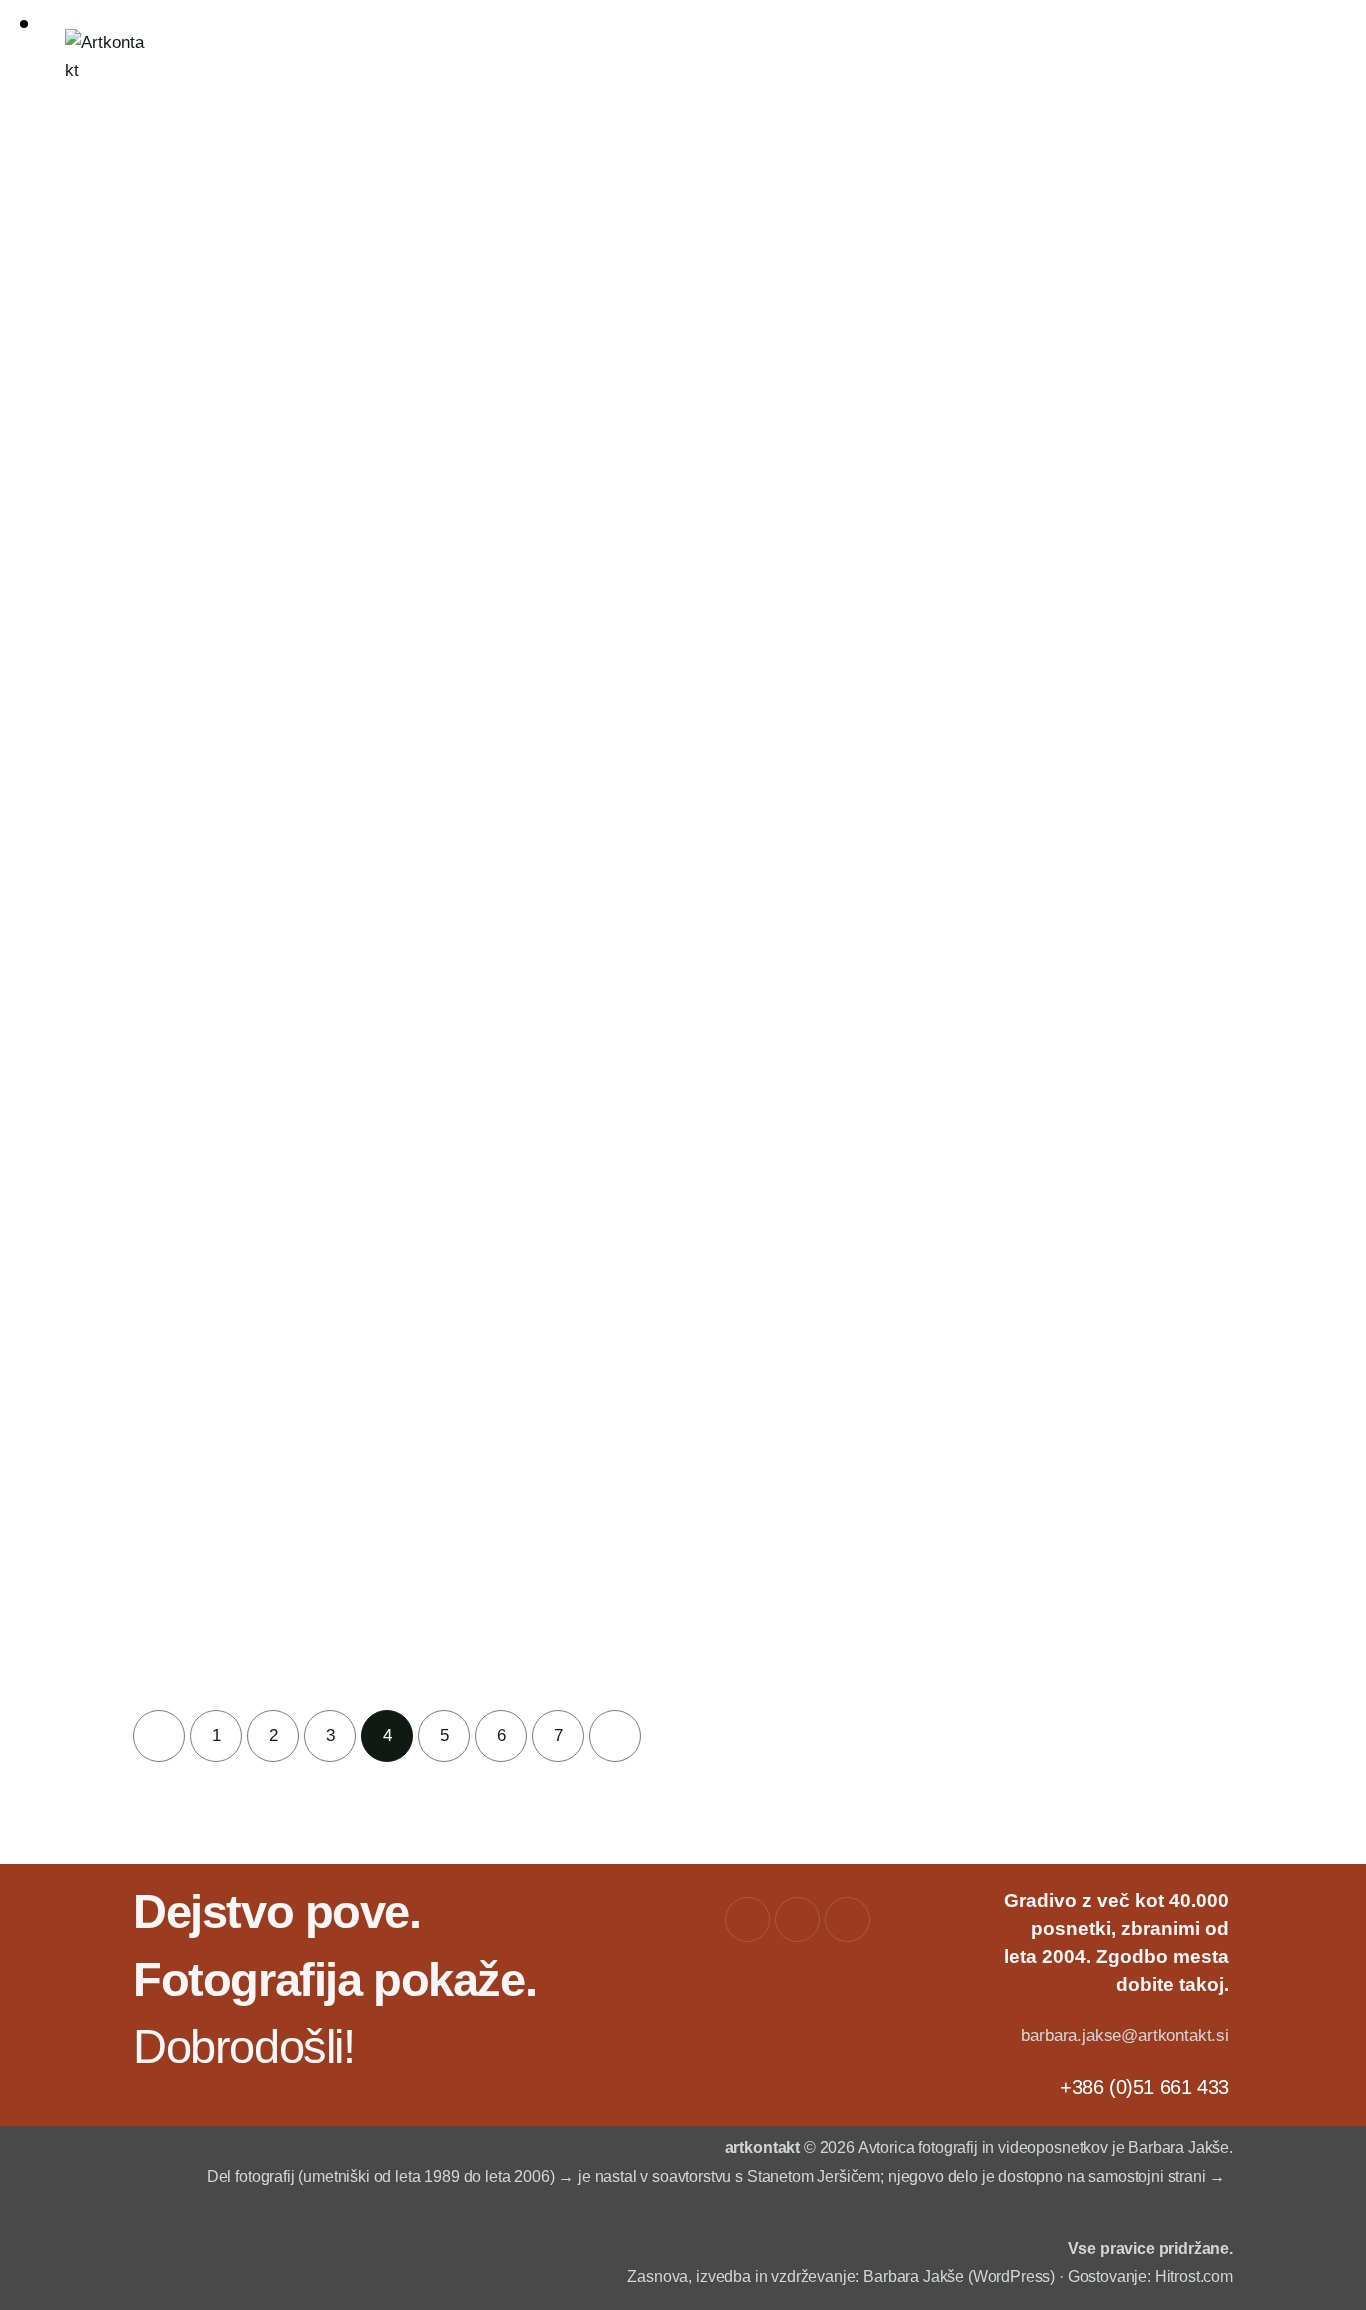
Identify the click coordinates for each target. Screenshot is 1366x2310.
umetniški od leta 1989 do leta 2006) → (438, 2176)
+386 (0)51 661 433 (1144, 2087)
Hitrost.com (1194, 2276)
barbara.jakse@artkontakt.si (1124, 2035)
